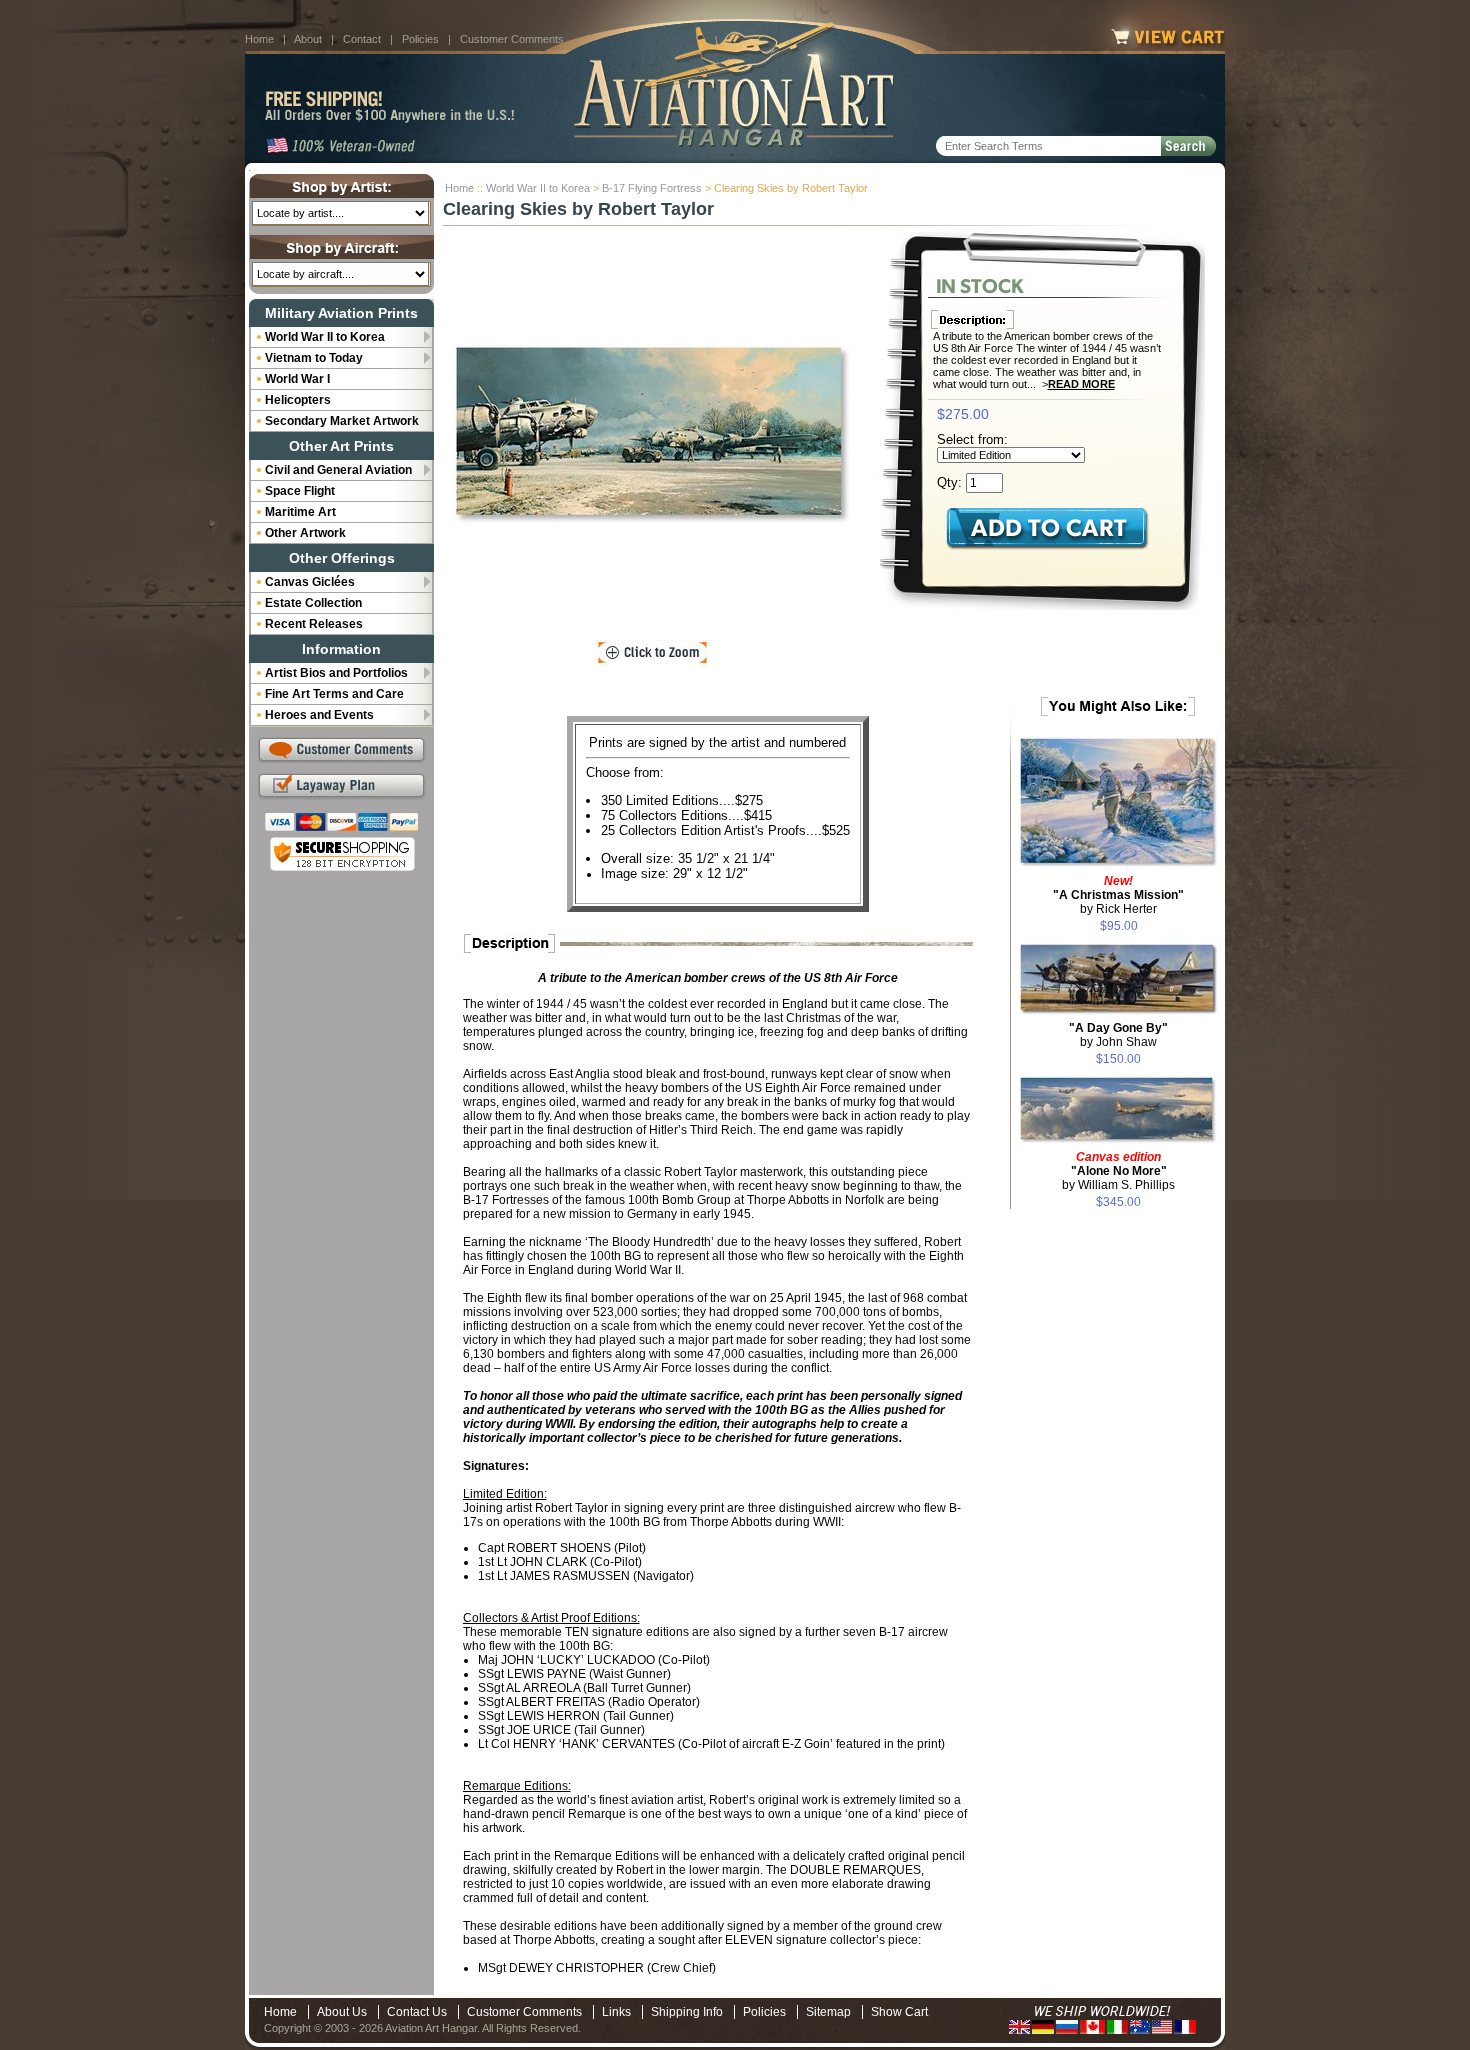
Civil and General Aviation (338, 470)
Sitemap (828, 2012)
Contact (362, 39)
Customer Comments (512, 39)
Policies (420, 39)
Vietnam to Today (314, 358)
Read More (1081, 384)
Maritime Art (300, 512)
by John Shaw (1118, 1035)
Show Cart (899, 2012)
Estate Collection (313, 603)
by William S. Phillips (1118, 1171)
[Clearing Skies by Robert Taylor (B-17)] (653, 435)
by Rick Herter (1118, 895)
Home (259, 39)
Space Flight (300, 491)
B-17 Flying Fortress (652, 188)
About (308, 39)
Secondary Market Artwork (342, 421)
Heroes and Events (319, 715)
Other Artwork (305, 533)
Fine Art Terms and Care (334, 694)
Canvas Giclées (310, 582)
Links (616, 2012)
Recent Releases (314, 624)
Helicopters (298, 400)
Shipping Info (687, 2012)
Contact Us (417, 2012)
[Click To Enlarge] (652, 653)
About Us (342, 2012)
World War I (297, 379)
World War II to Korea (538, 188)
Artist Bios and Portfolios (336, 673)
